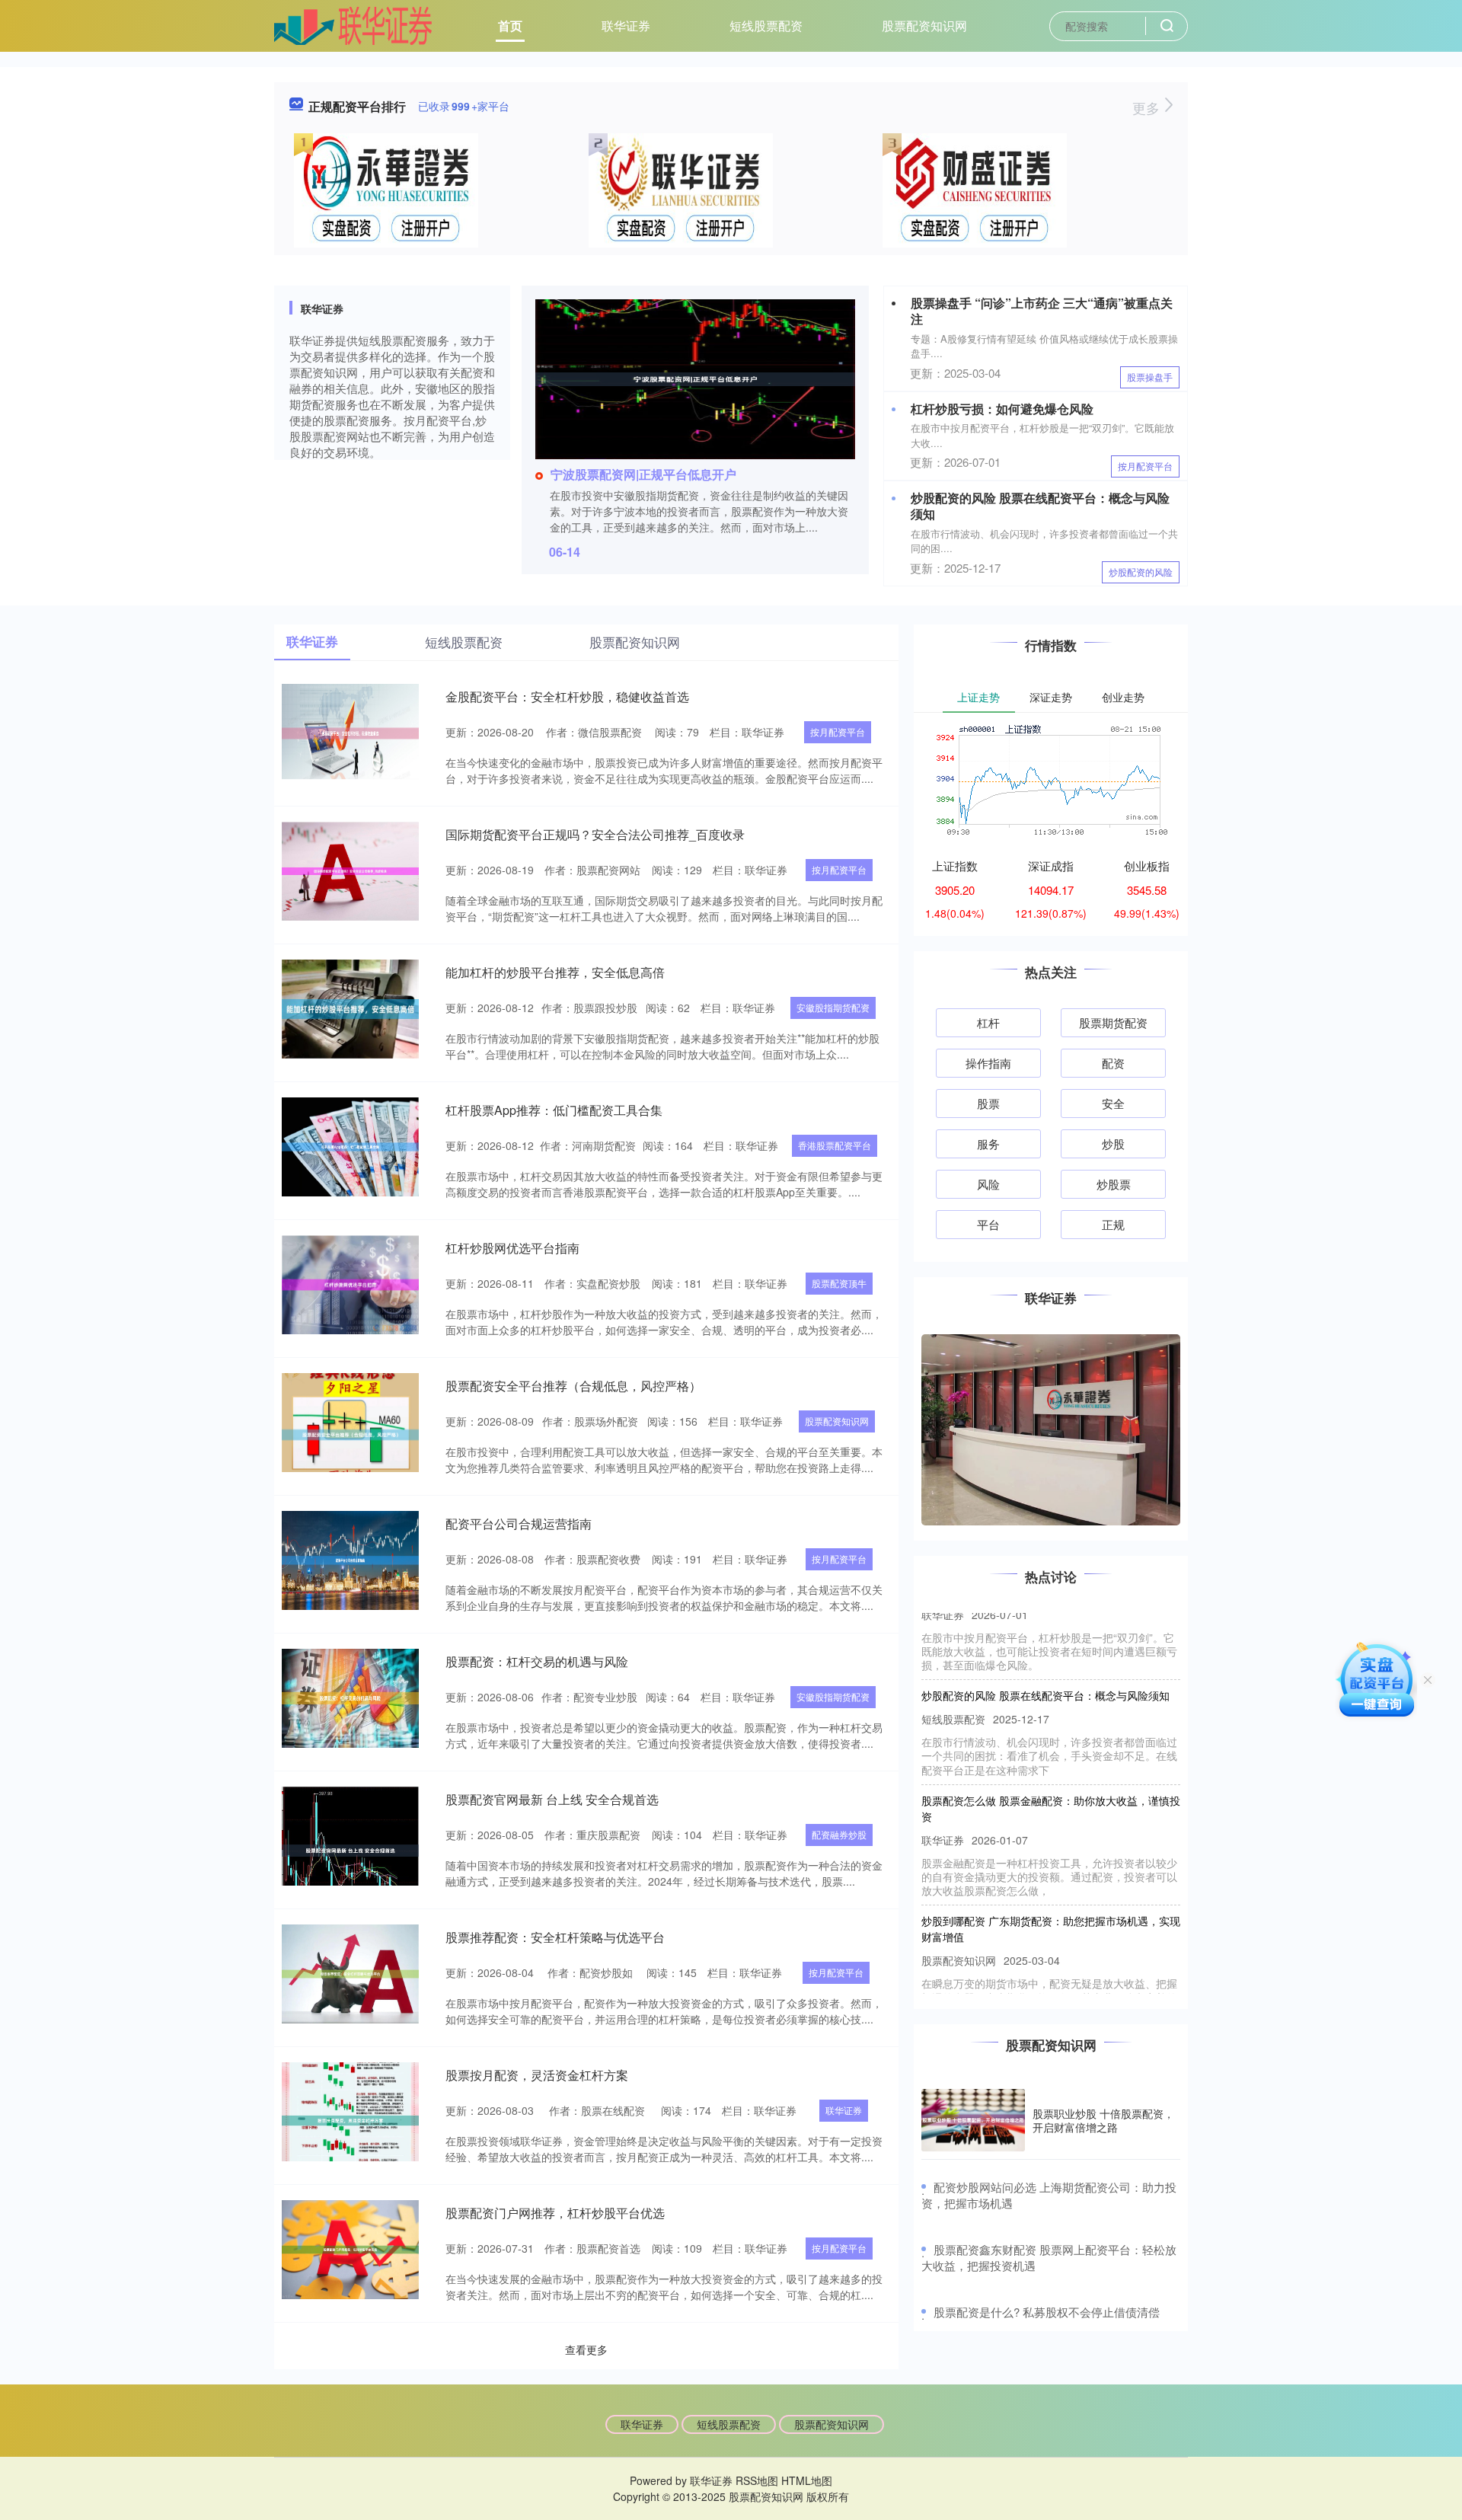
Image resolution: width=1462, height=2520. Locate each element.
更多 (1148, 107)
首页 (510, 26)
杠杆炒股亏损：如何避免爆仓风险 (1002, 409)
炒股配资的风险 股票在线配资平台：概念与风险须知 (1040, 506)
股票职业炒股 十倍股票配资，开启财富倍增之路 (1103, 2120)
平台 (988, 1224)
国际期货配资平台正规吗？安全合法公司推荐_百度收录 (595, 834)
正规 (1113, 1224)
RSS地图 (757, 2480)
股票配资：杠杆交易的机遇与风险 (537, 1661)
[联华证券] (353, 24)
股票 (988, 1103)
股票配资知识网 (924, 26)
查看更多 (586, 2349)
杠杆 (988, 1022)
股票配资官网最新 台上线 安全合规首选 (552, 1799)
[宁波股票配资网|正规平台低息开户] (695, 378)
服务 (988, 1143)
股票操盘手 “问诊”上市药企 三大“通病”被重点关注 (1042, 311)
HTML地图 (807, 2480)
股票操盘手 (1150, 377)
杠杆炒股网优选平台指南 (512, 1248)
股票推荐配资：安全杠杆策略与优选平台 (555, 1937)
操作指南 (988, 1063)
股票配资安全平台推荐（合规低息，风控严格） (573, 1386)
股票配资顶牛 (839, 1283)
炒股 (1113, 1143)
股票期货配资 (1113, 1022)
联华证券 (626, 26)
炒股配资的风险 (1141, 572)
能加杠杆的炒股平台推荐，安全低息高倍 (555, 972)
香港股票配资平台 (835, 1145)
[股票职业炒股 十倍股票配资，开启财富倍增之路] (973, 2121)
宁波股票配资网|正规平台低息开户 (643, 474)
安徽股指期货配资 (833, 1007)
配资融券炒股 (839, 1834)
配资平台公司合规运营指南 (519, 1523)
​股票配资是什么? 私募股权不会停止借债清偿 (1047, 2312)
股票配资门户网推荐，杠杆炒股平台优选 (555, 2213)
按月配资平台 (1145, 466)
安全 (1113, 1103)
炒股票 (1114, 1184)
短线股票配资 (766, 26)
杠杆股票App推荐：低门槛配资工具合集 (554, 1110)
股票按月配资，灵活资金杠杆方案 (537, 2075)
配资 (1113, 1063)
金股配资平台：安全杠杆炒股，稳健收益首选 (567, 696)
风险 (988, 1184)
